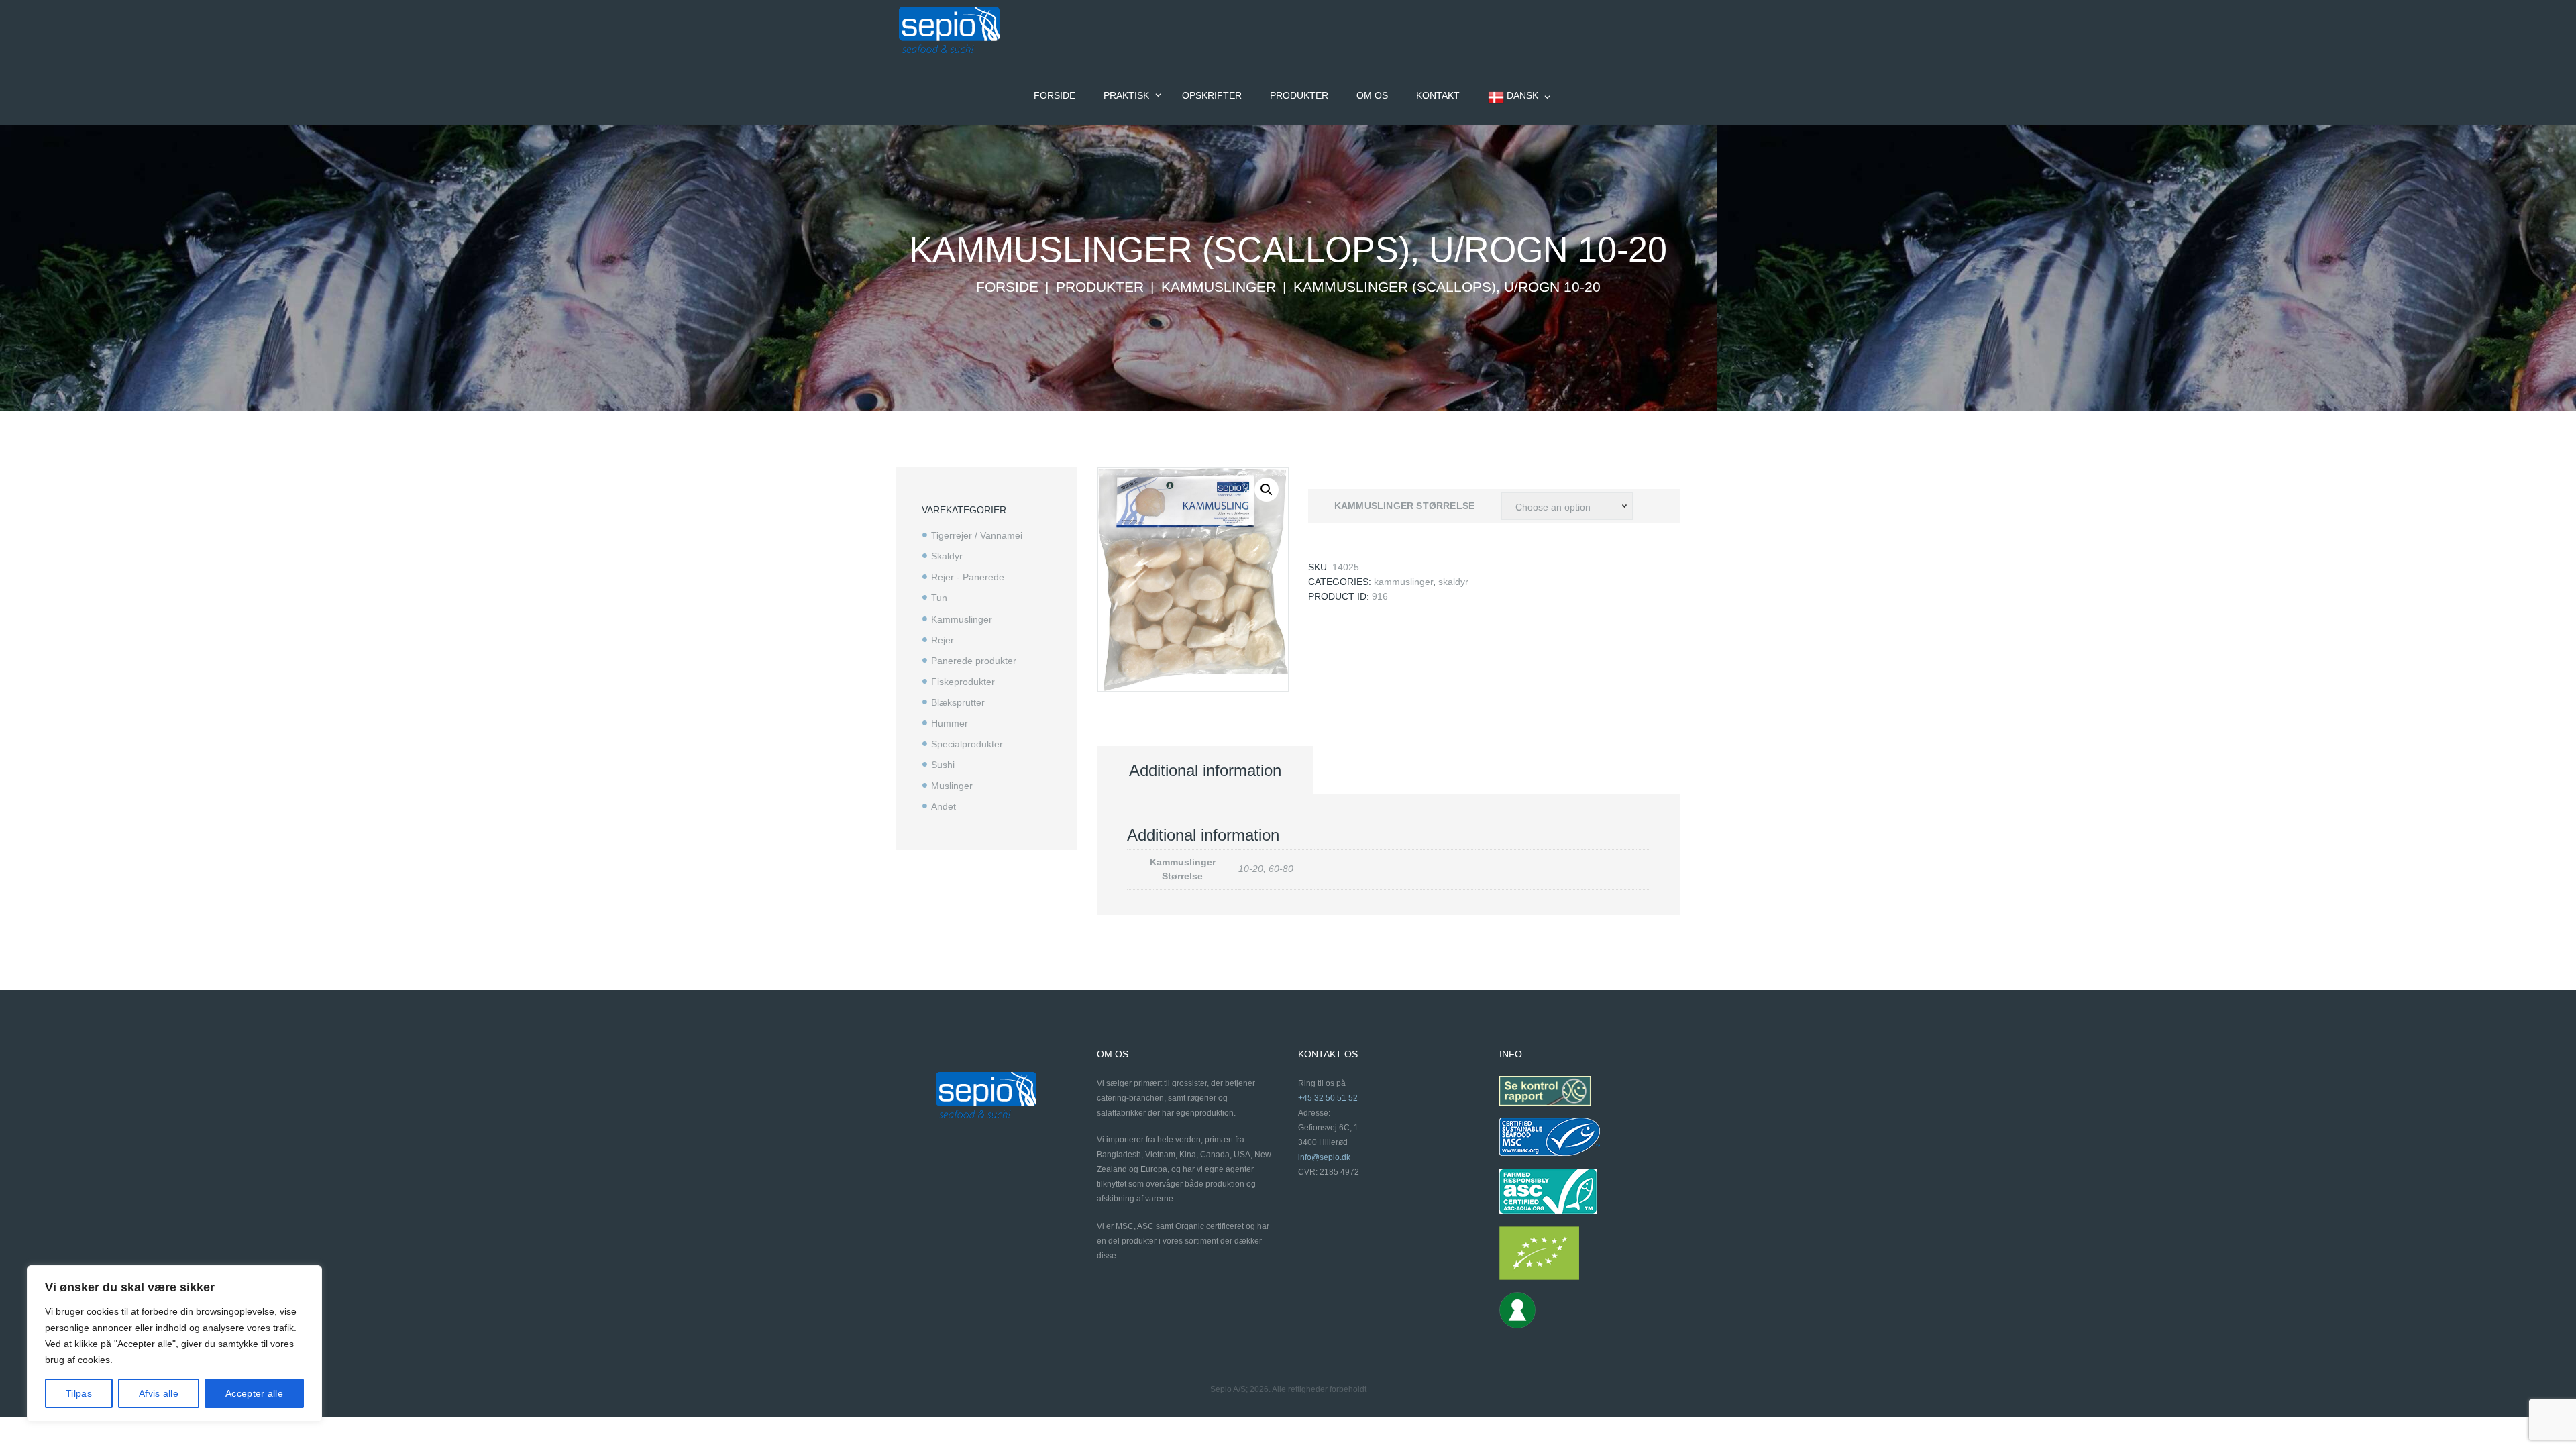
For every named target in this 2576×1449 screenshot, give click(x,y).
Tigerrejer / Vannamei (977, 535)
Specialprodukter (967, 744)
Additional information (1205, 770)
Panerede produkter (974, 661)
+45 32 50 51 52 (1328, 1098)
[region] (174, 1344)
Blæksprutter (958, 702)
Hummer (950, 723)
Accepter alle (254, 1393)
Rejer (943, 640)
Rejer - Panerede (968, 577)
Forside (1007, 287)
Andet (944, 806)
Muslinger (952, 786)
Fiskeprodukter (963, 682)
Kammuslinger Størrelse (1404, 506)
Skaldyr (1453, 582)
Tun (939, 598)
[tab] (1205, 771)
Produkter (1100, 287)
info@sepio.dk (1324, 1157)
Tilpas (79, 1393)
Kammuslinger (1219, 287)
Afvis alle (159, 1393)
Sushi (943, 765)
